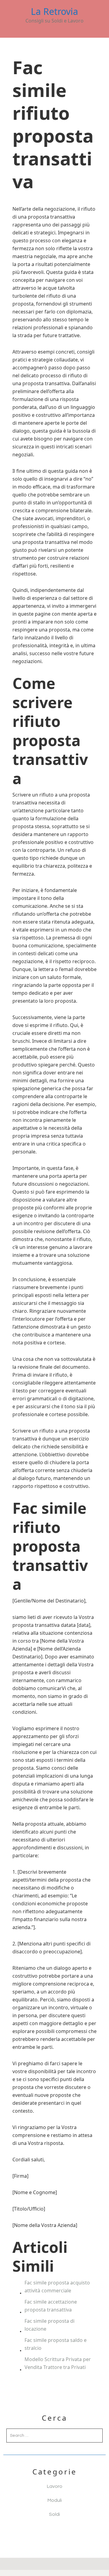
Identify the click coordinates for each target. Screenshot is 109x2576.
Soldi (54, 2514)
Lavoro (55, 2486)
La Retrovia (54, 12)
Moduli (55, 2500)
